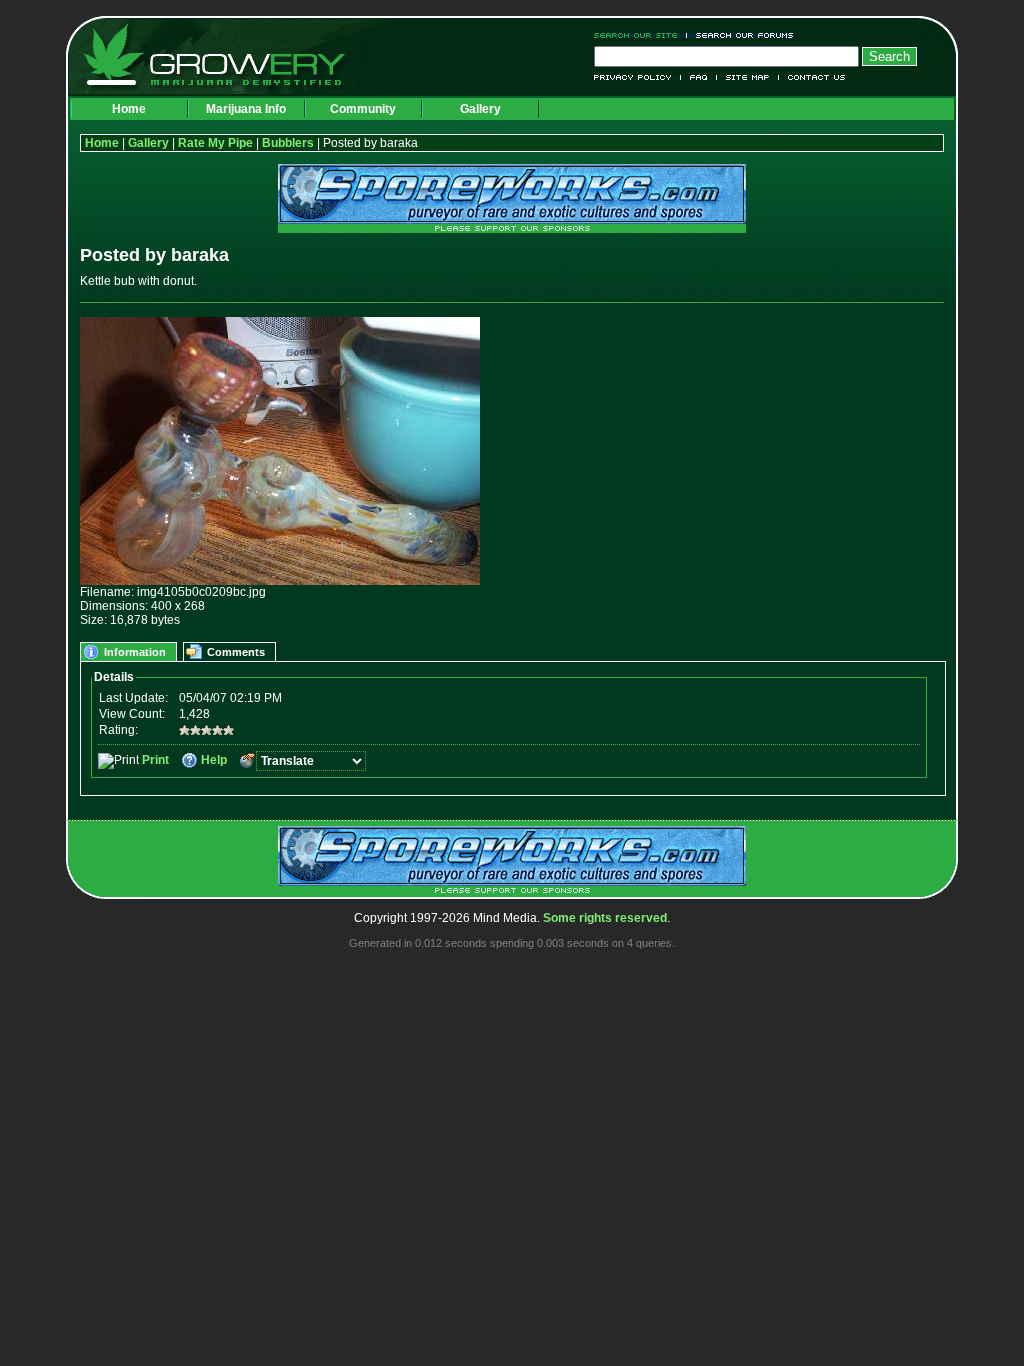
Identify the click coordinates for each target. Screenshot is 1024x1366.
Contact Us (812, 77)
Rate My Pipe (215, 143)
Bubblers (288, 143)
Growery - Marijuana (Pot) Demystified (226, 55)
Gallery (480, 109)
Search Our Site (640, 35)
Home (129, 109)
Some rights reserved (605, 918)
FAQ (699, 77)
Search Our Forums (741, 35)
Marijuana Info (246, 109)
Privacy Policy (637, 77)
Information (135, 652)
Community (363, 109)
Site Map (748, 77)
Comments (236, 652)
